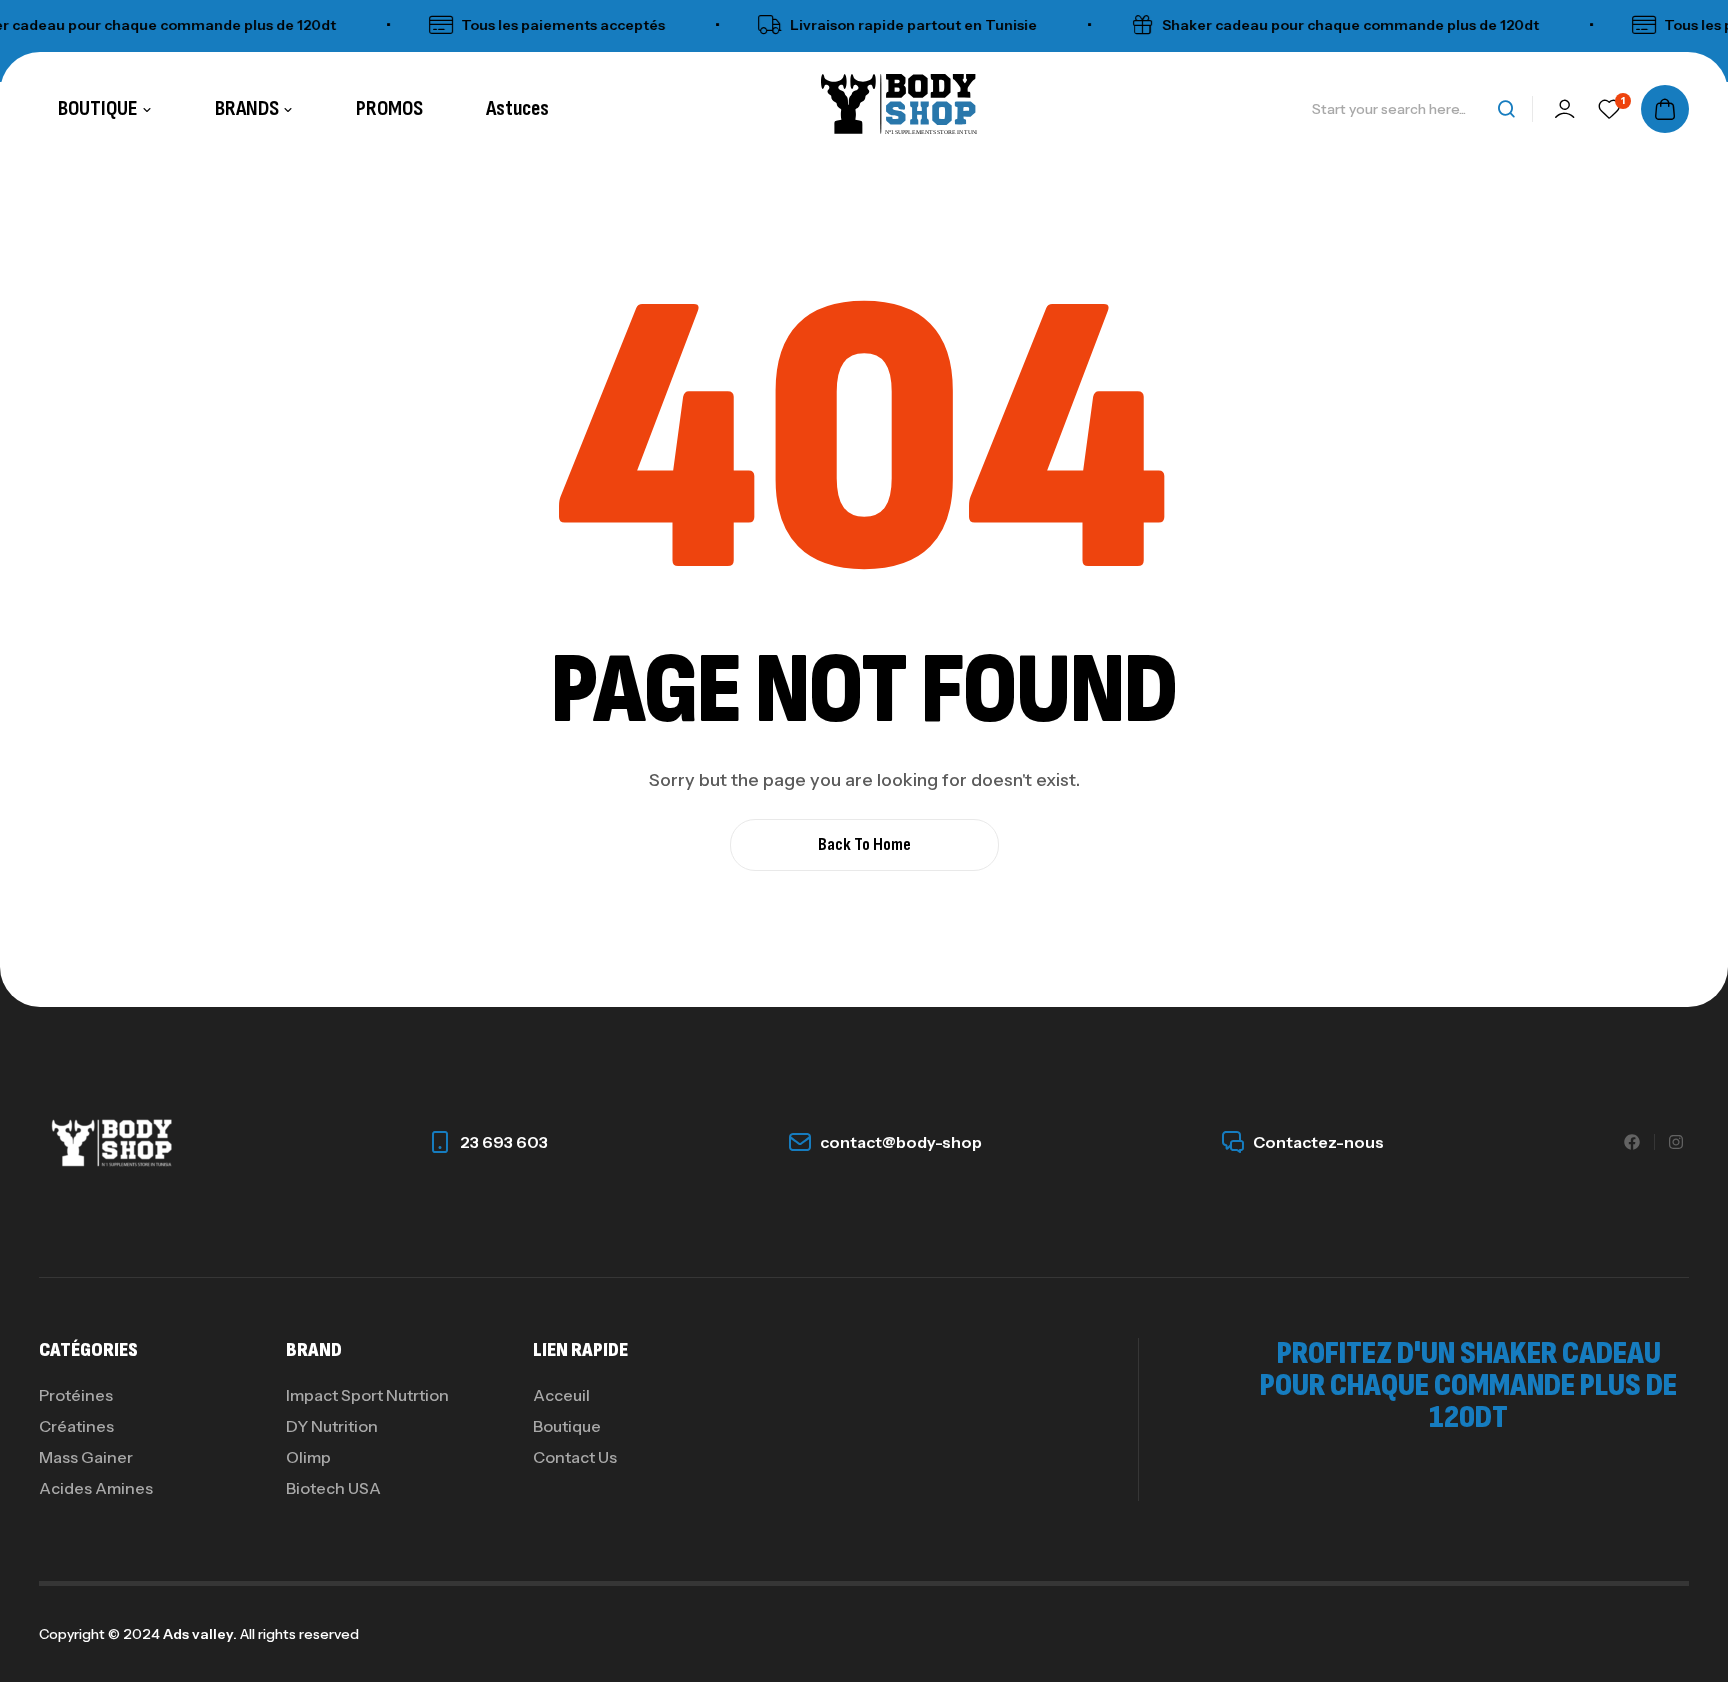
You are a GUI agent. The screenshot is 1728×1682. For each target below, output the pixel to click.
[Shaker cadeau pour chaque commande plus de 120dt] (1121, 25)
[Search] (1506, 109)
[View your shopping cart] (1665, 109)
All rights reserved (298, 1634)
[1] (1609, 109)
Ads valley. (200, 1634)
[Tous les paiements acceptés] (420, 25)
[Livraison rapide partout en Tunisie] (749, 25)
